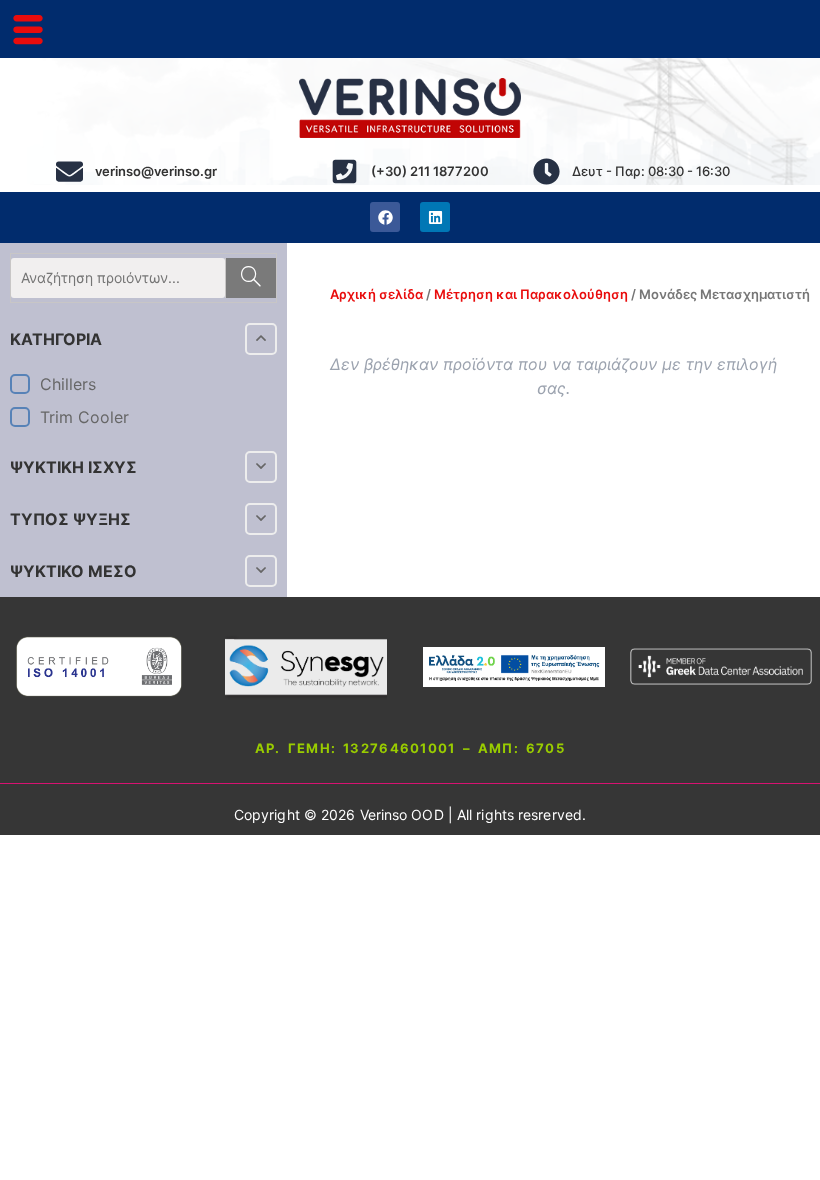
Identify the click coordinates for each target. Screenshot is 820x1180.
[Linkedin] (435, 217)
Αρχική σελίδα (376, 294)
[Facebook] (385, 217)
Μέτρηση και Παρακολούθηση (531, 294)
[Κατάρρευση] (261, 339)
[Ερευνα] (250, 278)
